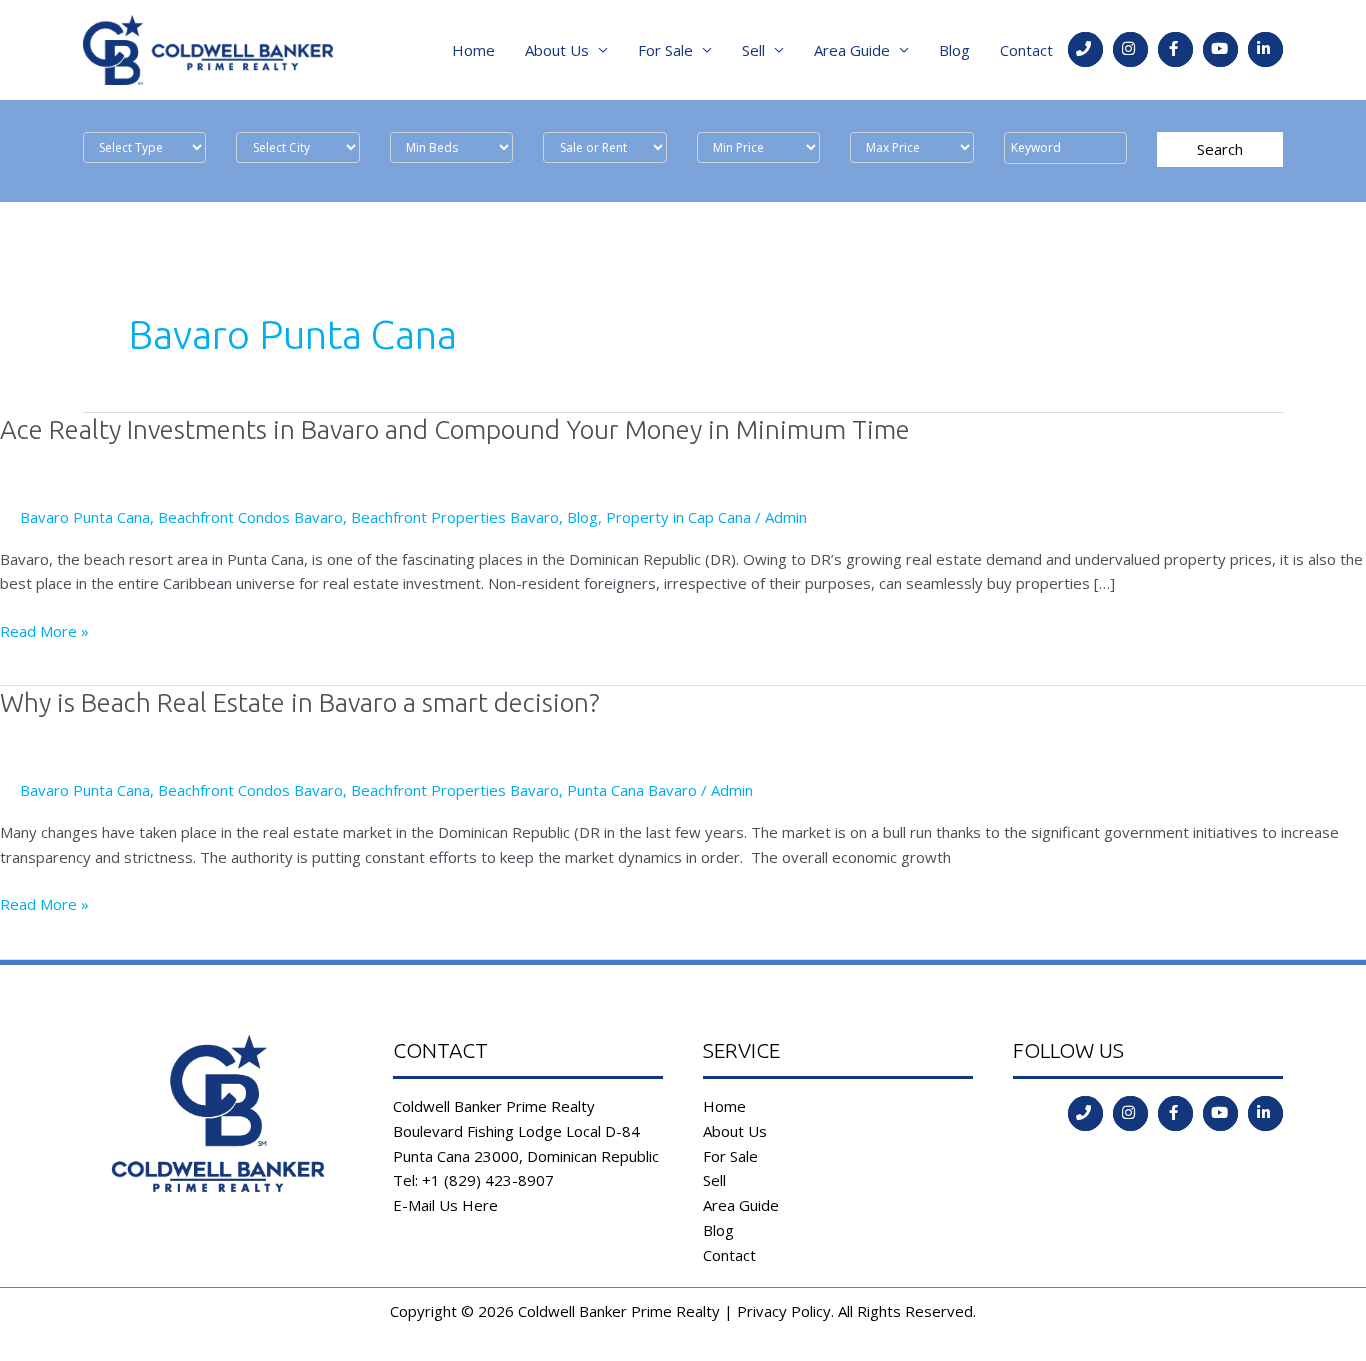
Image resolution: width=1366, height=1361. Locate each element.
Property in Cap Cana (678, 517)
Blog (954, 50)
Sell (753, 50)
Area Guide (852, 50)
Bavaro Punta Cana (85, 517)
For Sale (665, 50)
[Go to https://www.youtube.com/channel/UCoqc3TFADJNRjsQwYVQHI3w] (1220, 49)
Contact (1026, 50)
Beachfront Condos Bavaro (250, 517)
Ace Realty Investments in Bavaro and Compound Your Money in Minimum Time (455, 429)
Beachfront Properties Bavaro (455, 517)
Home (473, 50)
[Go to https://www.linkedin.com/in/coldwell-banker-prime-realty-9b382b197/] (1265, 49)
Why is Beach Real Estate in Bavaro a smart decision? (300, 702)
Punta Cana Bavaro (632, 790)
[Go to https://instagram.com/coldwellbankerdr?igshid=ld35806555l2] (1130, 49)
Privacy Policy (784, 1311)
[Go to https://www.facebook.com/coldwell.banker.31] (1175, 49)
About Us (557, 50)
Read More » (44, 632)
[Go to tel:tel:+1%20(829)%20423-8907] (1085, 49)
